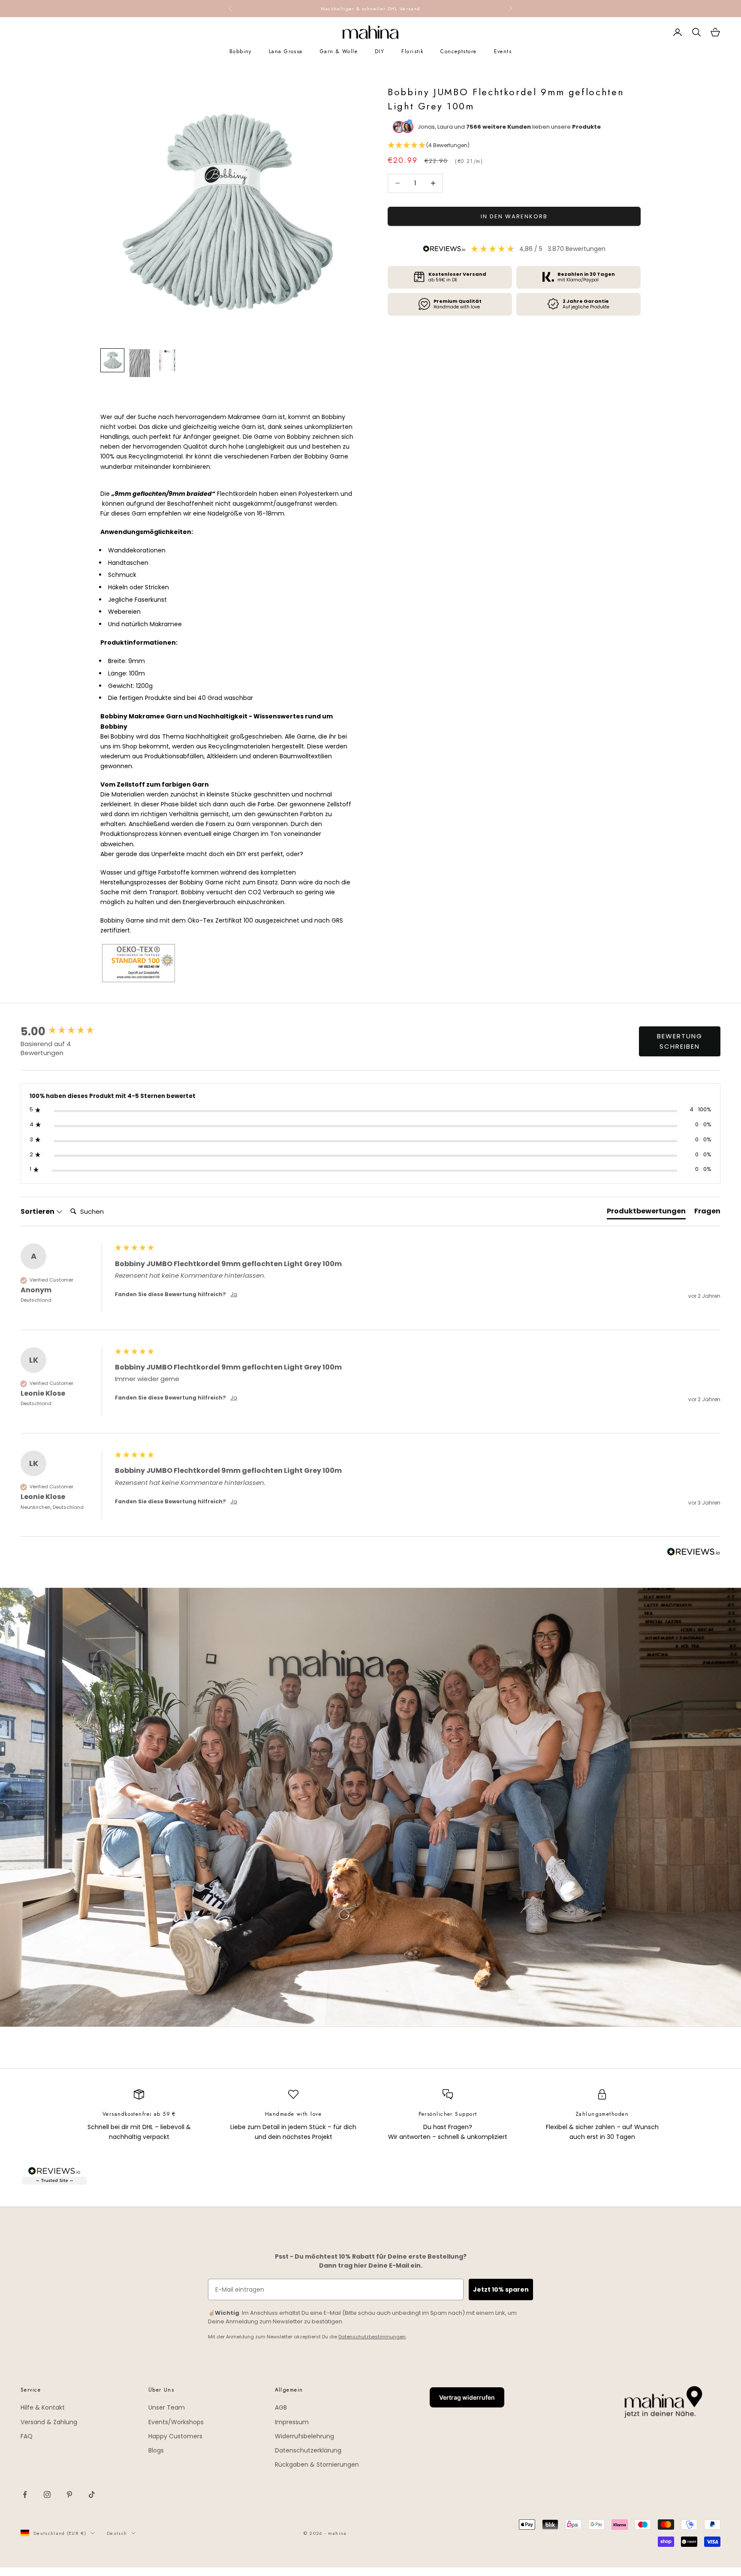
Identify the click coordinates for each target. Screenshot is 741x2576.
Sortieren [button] (38, 1212)
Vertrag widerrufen (467, 2397)
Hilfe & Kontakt (43, 2407)
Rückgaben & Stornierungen (317, 2464)
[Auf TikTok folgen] (92, 2495)
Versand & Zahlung (49, 2422)
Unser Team (167, 2407)
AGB (281, 2407)
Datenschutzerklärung (308, 2450)
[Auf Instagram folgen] (47, 2495)
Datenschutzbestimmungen (372, 2337)
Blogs (156, 2450)
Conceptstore (458, 51)
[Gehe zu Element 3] (167, 360)
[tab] (646, 1213)
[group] (66, 1032)
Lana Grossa (286, 51)
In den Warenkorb (514, 216)
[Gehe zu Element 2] (140, 363)
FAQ (27, 2436)
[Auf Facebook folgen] (25, 2495)
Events (503, 51)
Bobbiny (241, 51)
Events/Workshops (176, 2422)
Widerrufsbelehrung (304, 2436)
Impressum (292, 2422)
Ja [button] (234, 1294)
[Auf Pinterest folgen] (69, 2495)
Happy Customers (175, 2436)
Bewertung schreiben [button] (680, 1041)
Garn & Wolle (339, 51)
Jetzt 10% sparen (501, 2289)
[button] (514, 146)
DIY (380, 51)
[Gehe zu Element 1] (112, 360)
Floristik (412, 51)
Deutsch (117, 2533)
